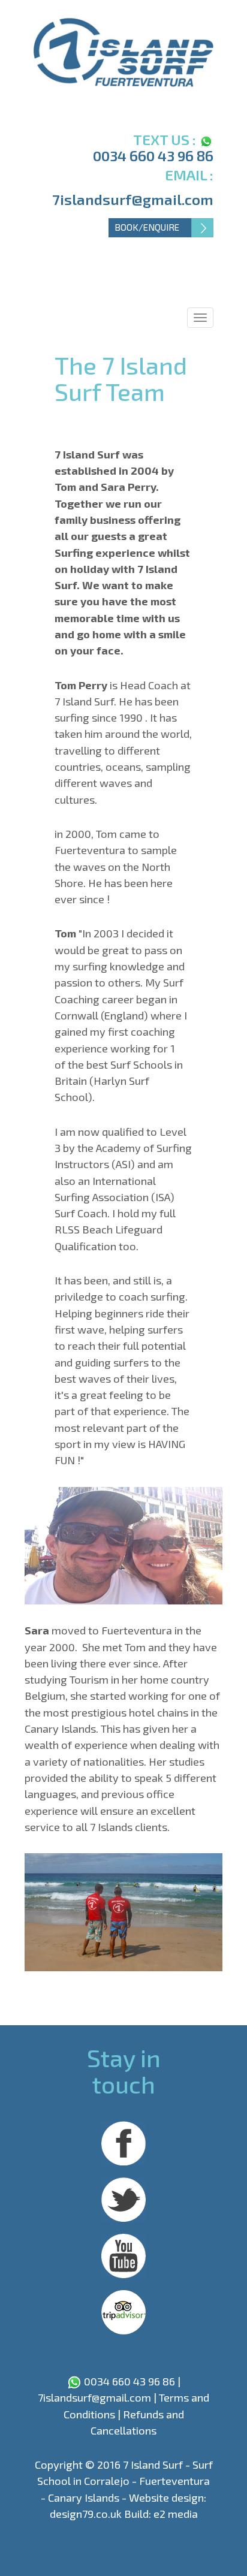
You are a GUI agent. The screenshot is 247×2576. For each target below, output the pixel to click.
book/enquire (147, 227)
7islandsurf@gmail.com (133, 199)
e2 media (176, 2514)
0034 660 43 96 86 (153, 156)
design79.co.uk (86, 2514)
